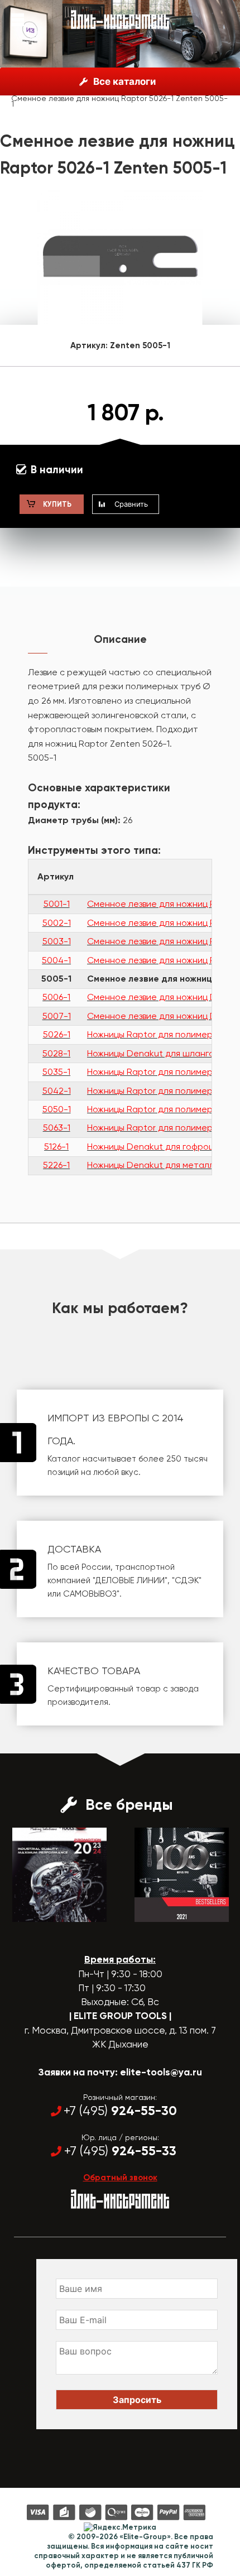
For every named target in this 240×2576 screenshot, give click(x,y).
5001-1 (57, 904)
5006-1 (56, 997)
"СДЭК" (187, 1580)
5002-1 (57, 923)
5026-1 (57, 1034)
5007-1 (57, 1016)
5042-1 (57, 1091)
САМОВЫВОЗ (90, 1594)
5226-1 (56, 1165)
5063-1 (57, 1128)
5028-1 (56, 1053)
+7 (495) (120, 2111)
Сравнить (131, 504)
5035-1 (56, 1072)
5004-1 (56, 960)
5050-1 (57, 1109)
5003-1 (57, 941)
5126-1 (56, 1147)
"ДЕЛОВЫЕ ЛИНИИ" (130, 1580)
